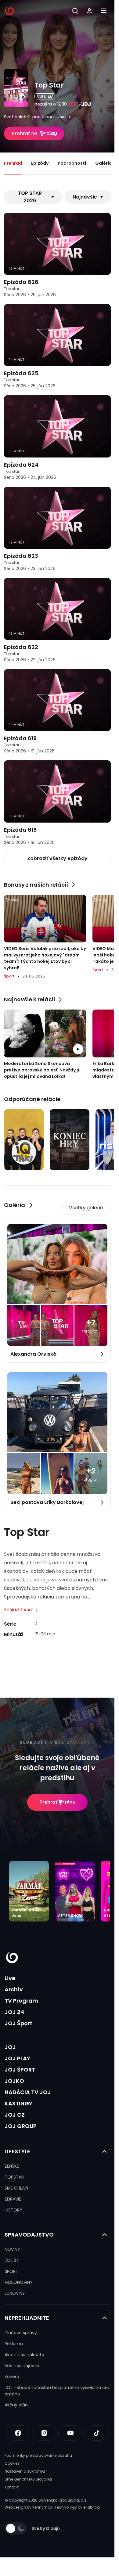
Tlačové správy (21, 2333)
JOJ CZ (15, 2115)
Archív (14, 1989)
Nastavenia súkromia (25, 2471)
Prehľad (13, 163)
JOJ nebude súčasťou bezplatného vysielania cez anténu (57, 2391)
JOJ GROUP (21, 2126)
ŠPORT (11, 2271)
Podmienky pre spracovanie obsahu (38, 2455)
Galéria (104, 163)
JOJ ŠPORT (20, 2070)
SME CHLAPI (16, 2188)
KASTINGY (18, 2103)
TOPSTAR (14, 2177)
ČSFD (42, 96)
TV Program (21, 2001)
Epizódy (40, 163)
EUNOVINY (15, 2293)
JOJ (10, 2047)
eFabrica (92, 2507)
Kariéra (12, 2377)
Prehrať (48, 1802)
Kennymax (42, 2507)
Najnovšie (85, 197)
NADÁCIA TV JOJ (28, 2092)
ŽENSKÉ (12, 2166)
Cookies (12, 2463)
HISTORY (13, 2210)
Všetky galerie (86, 1208)
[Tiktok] (97, 2433)
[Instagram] (44, 2433)
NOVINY (12, 2249)
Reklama (14, 2344)
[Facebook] (18, 2433)
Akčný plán (16, 2405)
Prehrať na (24, 133)
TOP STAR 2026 (30, 197)
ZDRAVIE (13, 2199)
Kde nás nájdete (22, 2366)
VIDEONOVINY (19, 2282)
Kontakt (12, 2487)
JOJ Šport (18, 2023)
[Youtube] (70, 2433)
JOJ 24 (14, 2012)
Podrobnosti (72, 163)
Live (10, 1978)
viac (62, 117)
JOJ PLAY (17, 2058)
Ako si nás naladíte (24, 2355)
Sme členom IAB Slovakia (28, 2479)
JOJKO (14, 2081)
